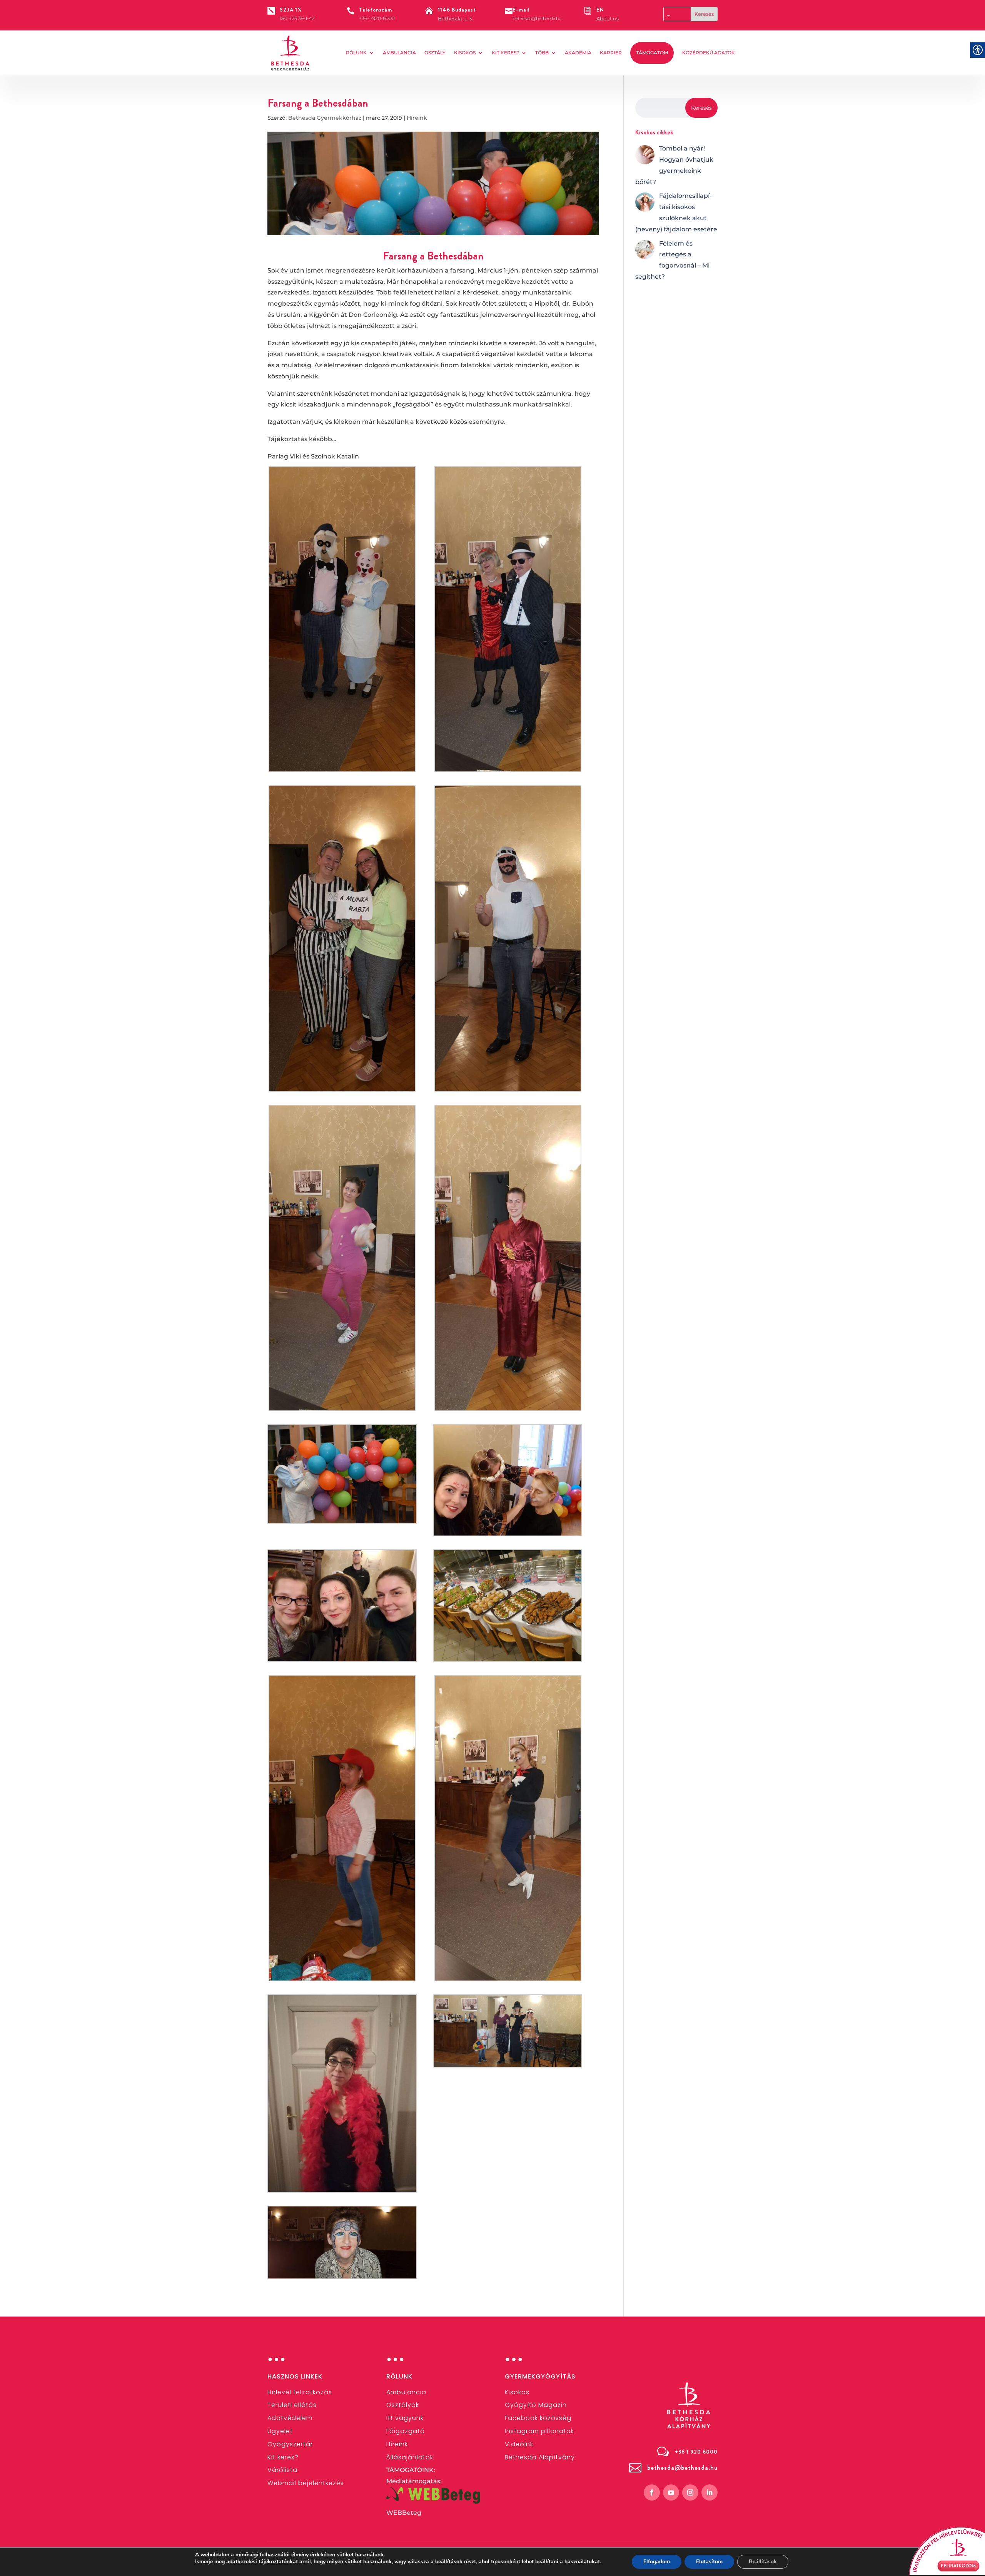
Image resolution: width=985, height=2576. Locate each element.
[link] (290, 53)
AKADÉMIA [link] (578, 53)
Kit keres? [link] (505, 53)
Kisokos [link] (465, 53)
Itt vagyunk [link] (405, 2418)
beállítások (449, 2562)
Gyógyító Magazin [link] (536, 2405)
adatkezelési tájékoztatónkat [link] (262, 2562)
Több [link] (542, 53)
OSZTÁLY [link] (435, 53)
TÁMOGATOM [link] (652, 53)
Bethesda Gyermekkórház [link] (325, 118)
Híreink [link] (417, 118)
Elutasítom (709, 2562)
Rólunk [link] (356, 53)
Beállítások (763, 2562)
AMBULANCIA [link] (399, 53)
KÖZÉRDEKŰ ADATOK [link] (709, 53)
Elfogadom (657, 2562)
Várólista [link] (282, 2470)
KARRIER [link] (611, 53)
